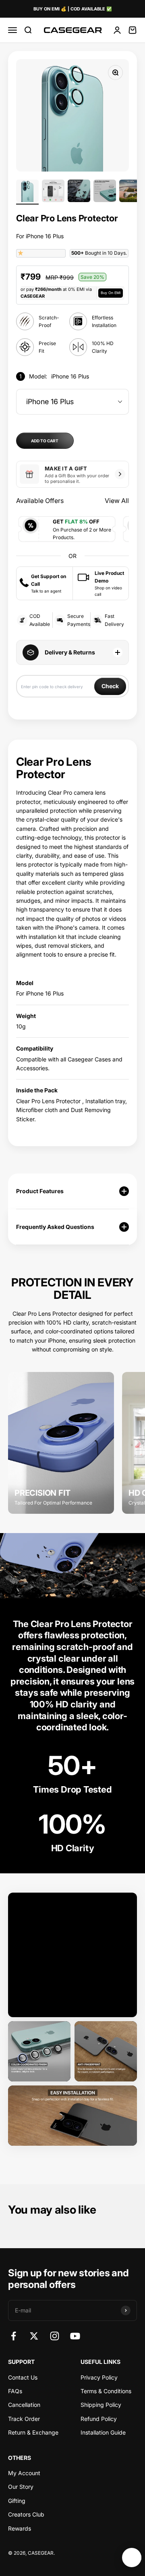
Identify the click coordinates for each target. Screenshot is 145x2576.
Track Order (24, 2419)
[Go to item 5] (130, 192)
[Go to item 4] (105, 192)
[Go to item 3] (79, 192)
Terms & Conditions (106, 2391)
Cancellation (24, 2405)
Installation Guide (103, 2432)
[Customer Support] (132, 2558)
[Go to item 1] (27, 192)
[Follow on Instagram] (55, 2336)
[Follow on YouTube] (75, 2336)
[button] (21, 253)
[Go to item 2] (53, 192)
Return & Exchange (33, 2432)
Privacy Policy (99, 2377)
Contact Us (23, 2377)
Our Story (21, 2487)
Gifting (17, 2501)
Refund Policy (99, 2419)
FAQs (15, 2391)
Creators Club (26, 2514)
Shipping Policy (101, 2405)
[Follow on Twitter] (34, 2336)
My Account (24, 2473)
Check (110, 686)
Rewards (20, 2528)
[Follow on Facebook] (13, 2336)
